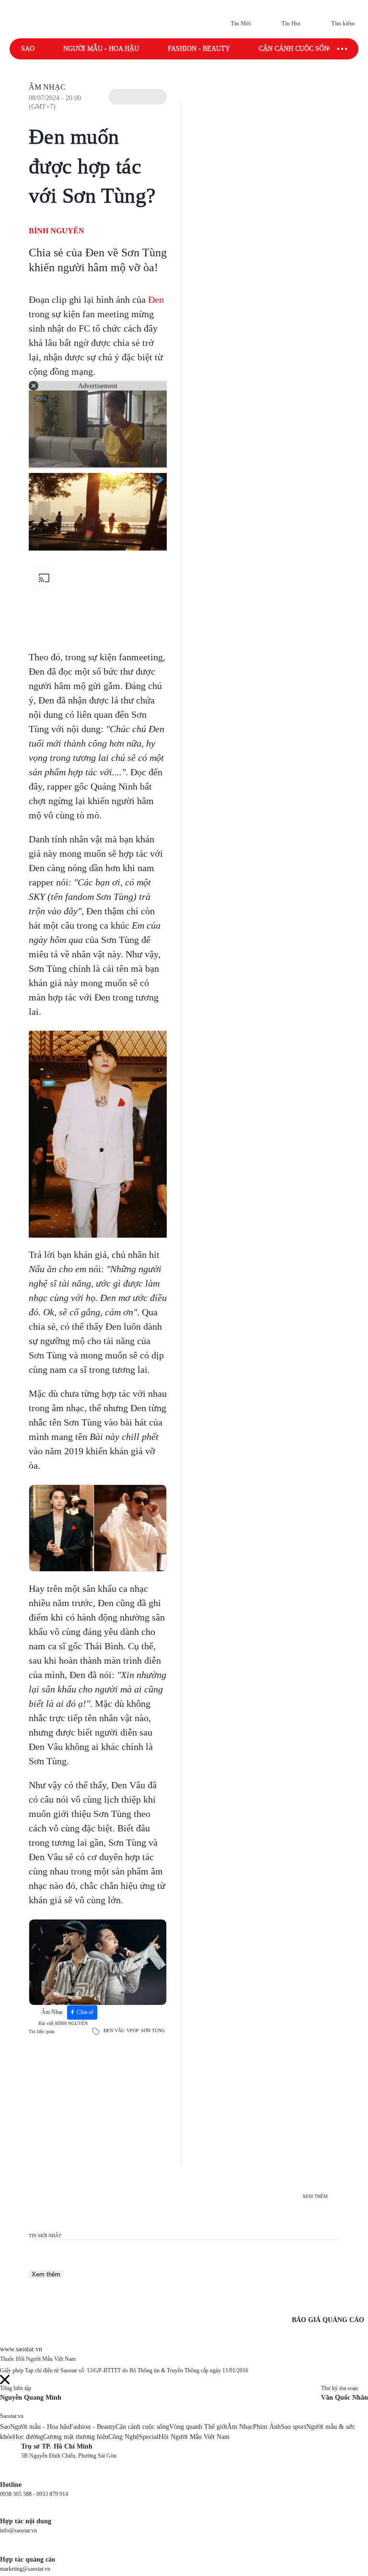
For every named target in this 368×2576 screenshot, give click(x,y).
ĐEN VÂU (114, 2030)
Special (149, 2437)
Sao (28, 49)
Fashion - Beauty (199, 49)
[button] (138, 97)
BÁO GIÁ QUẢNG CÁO (328, 2320)
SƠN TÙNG (153, 2030)
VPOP (133, 2030)
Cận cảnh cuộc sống (296, 49)
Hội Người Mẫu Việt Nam (194, 2437)
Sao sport (293, 2427)
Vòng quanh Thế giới (198, 2427)
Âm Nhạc (47, 87)
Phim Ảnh (267, 2427)
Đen (156, 299)
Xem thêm (46, 2274)
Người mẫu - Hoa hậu (101, 49)
